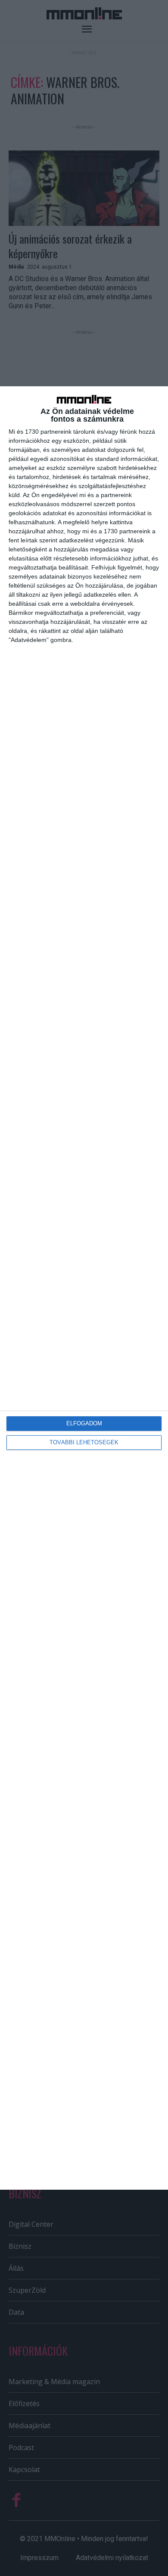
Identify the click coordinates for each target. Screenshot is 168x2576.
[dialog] (84, 1288)
